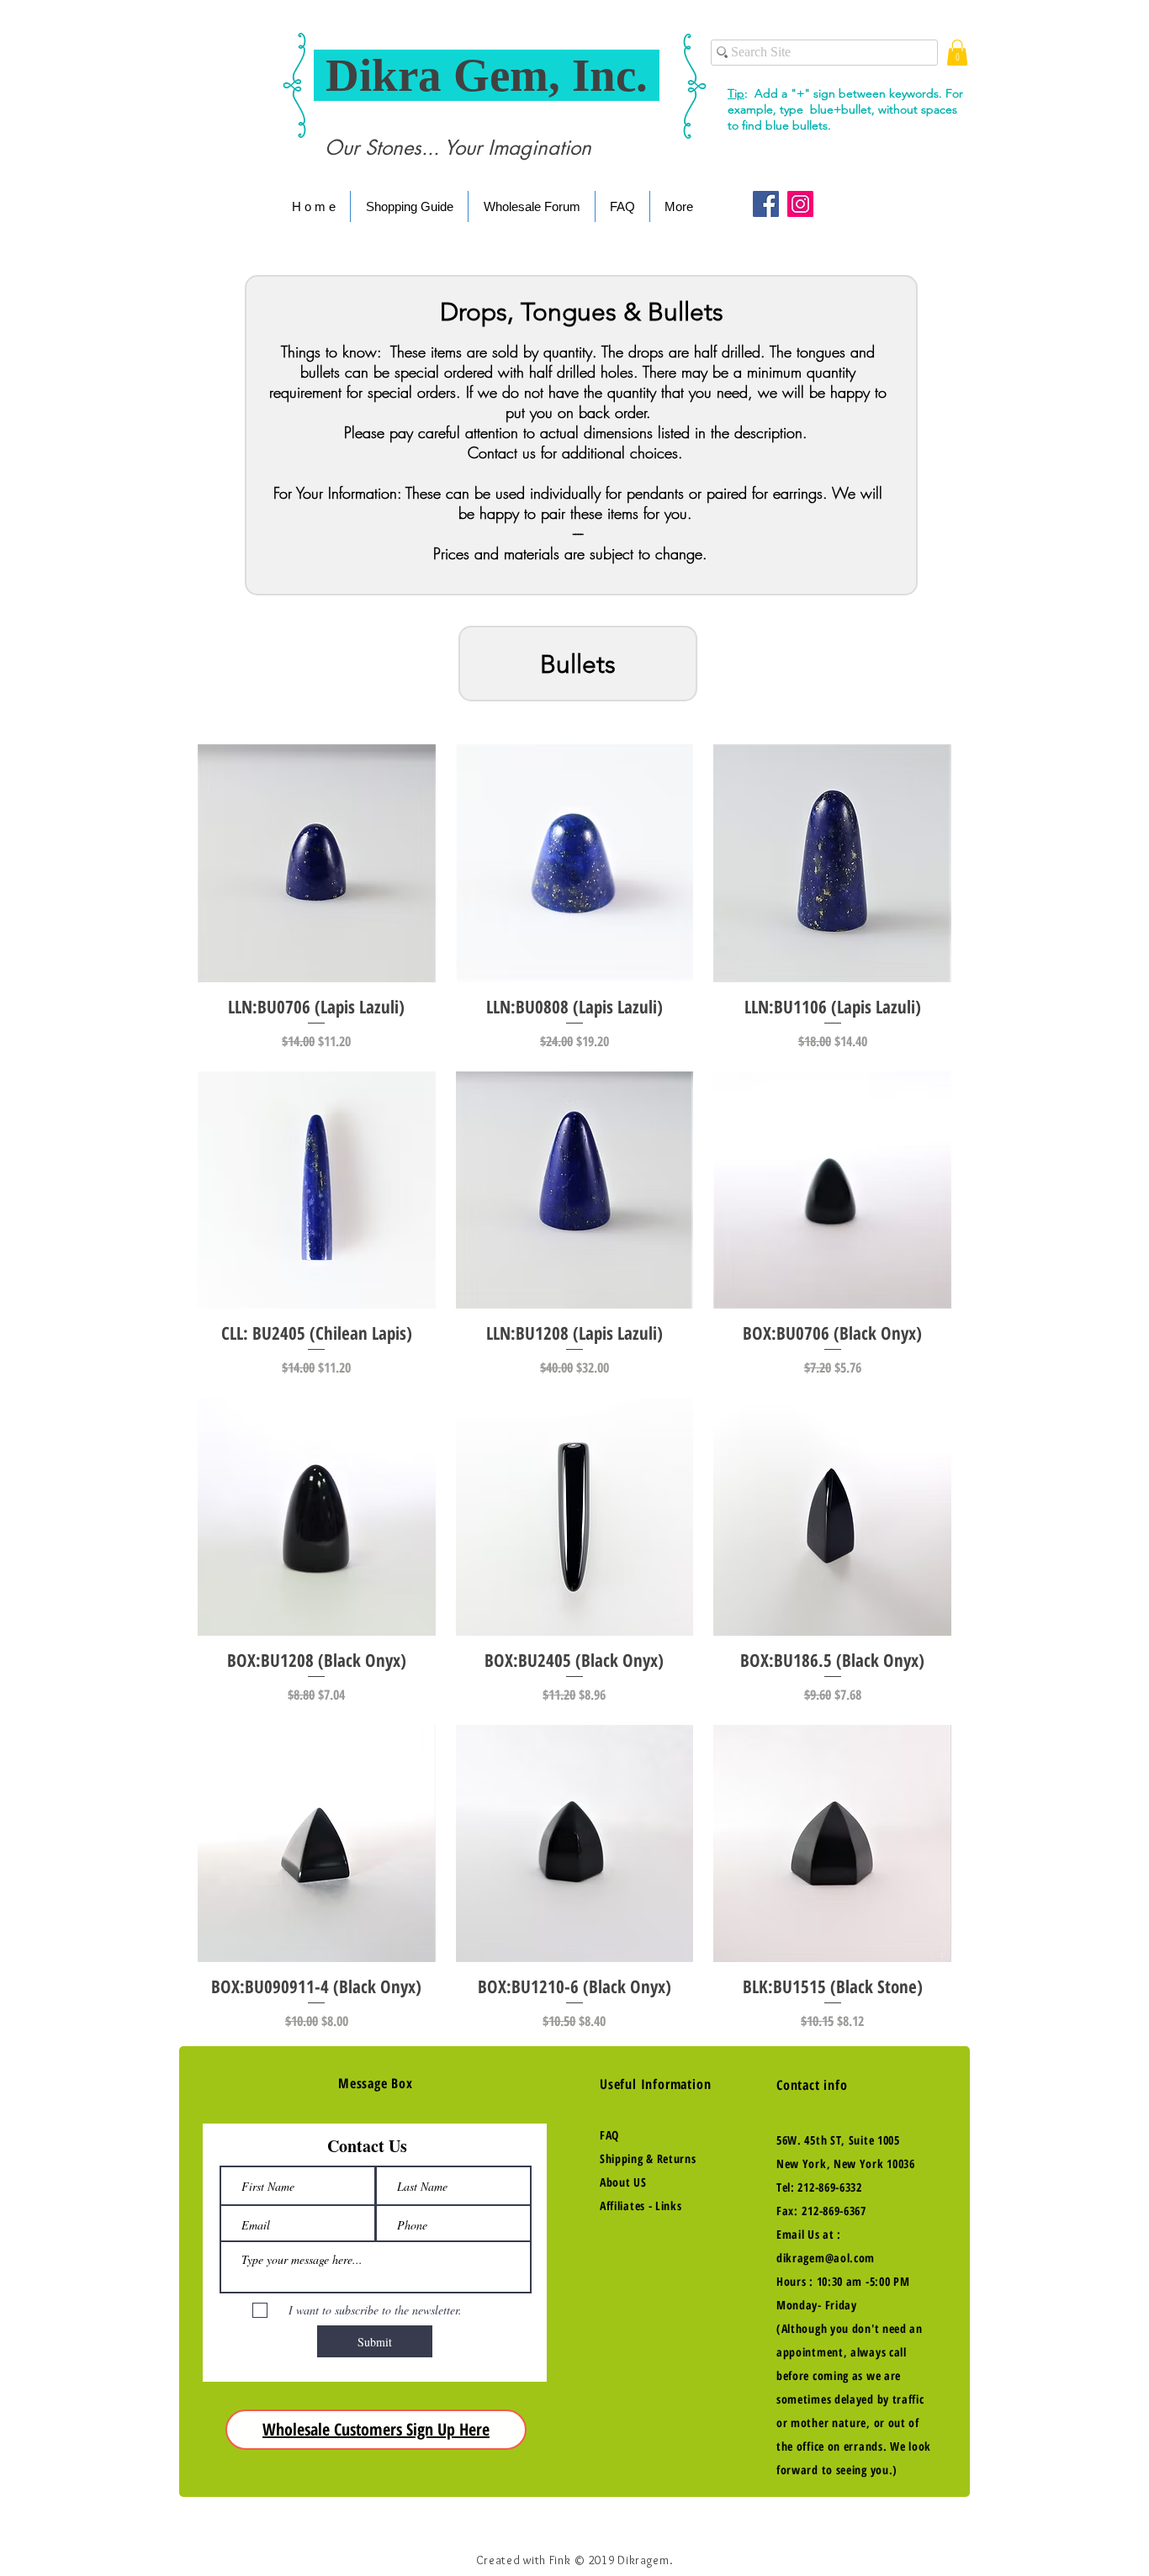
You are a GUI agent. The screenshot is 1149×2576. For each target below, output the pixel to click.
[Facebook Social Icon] (766, 204)
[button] (957, 53)
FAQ (609, 2135)
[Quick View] (317, 863)
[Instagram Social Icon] (800, 204)
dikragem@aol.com (826, 2258)
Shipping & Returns (648, 2158)
